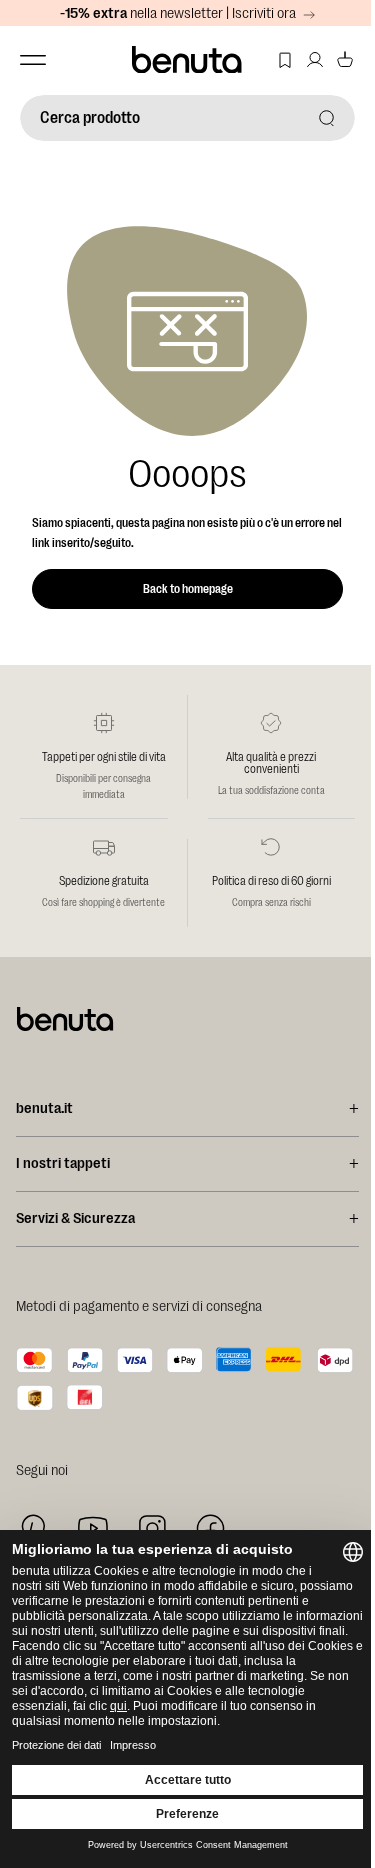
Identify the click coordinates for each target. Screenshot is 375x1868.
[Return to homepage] (188, 60)
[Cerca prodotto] (327, 118)
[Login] (315, 60)
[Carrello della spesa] (345, 60)
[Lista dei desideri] (285, 60)
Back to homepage (188, 589)
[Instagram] (152, 1528)
